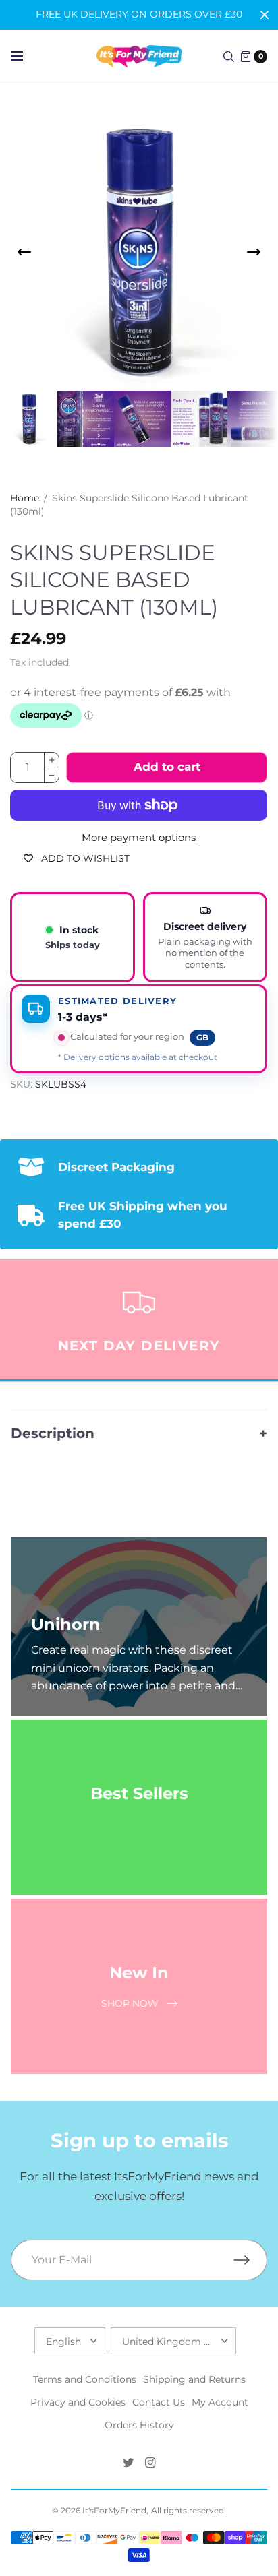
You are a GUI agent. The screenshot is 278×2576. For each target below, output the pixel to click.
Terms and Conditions (85, 2379)
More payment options (139, 838)
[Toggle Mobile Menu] (26, 57)
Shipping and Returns (194, 2379)
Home (25, 498)
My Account (220, 2402)
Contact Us (159, 2402)
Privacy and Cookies (78, 2402)
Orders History (139, 2425)
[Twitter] (128, 2463)
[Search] (229, 57)
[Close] (265, 15)
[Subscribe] (250, 2260)
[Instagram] (150, 2463)
